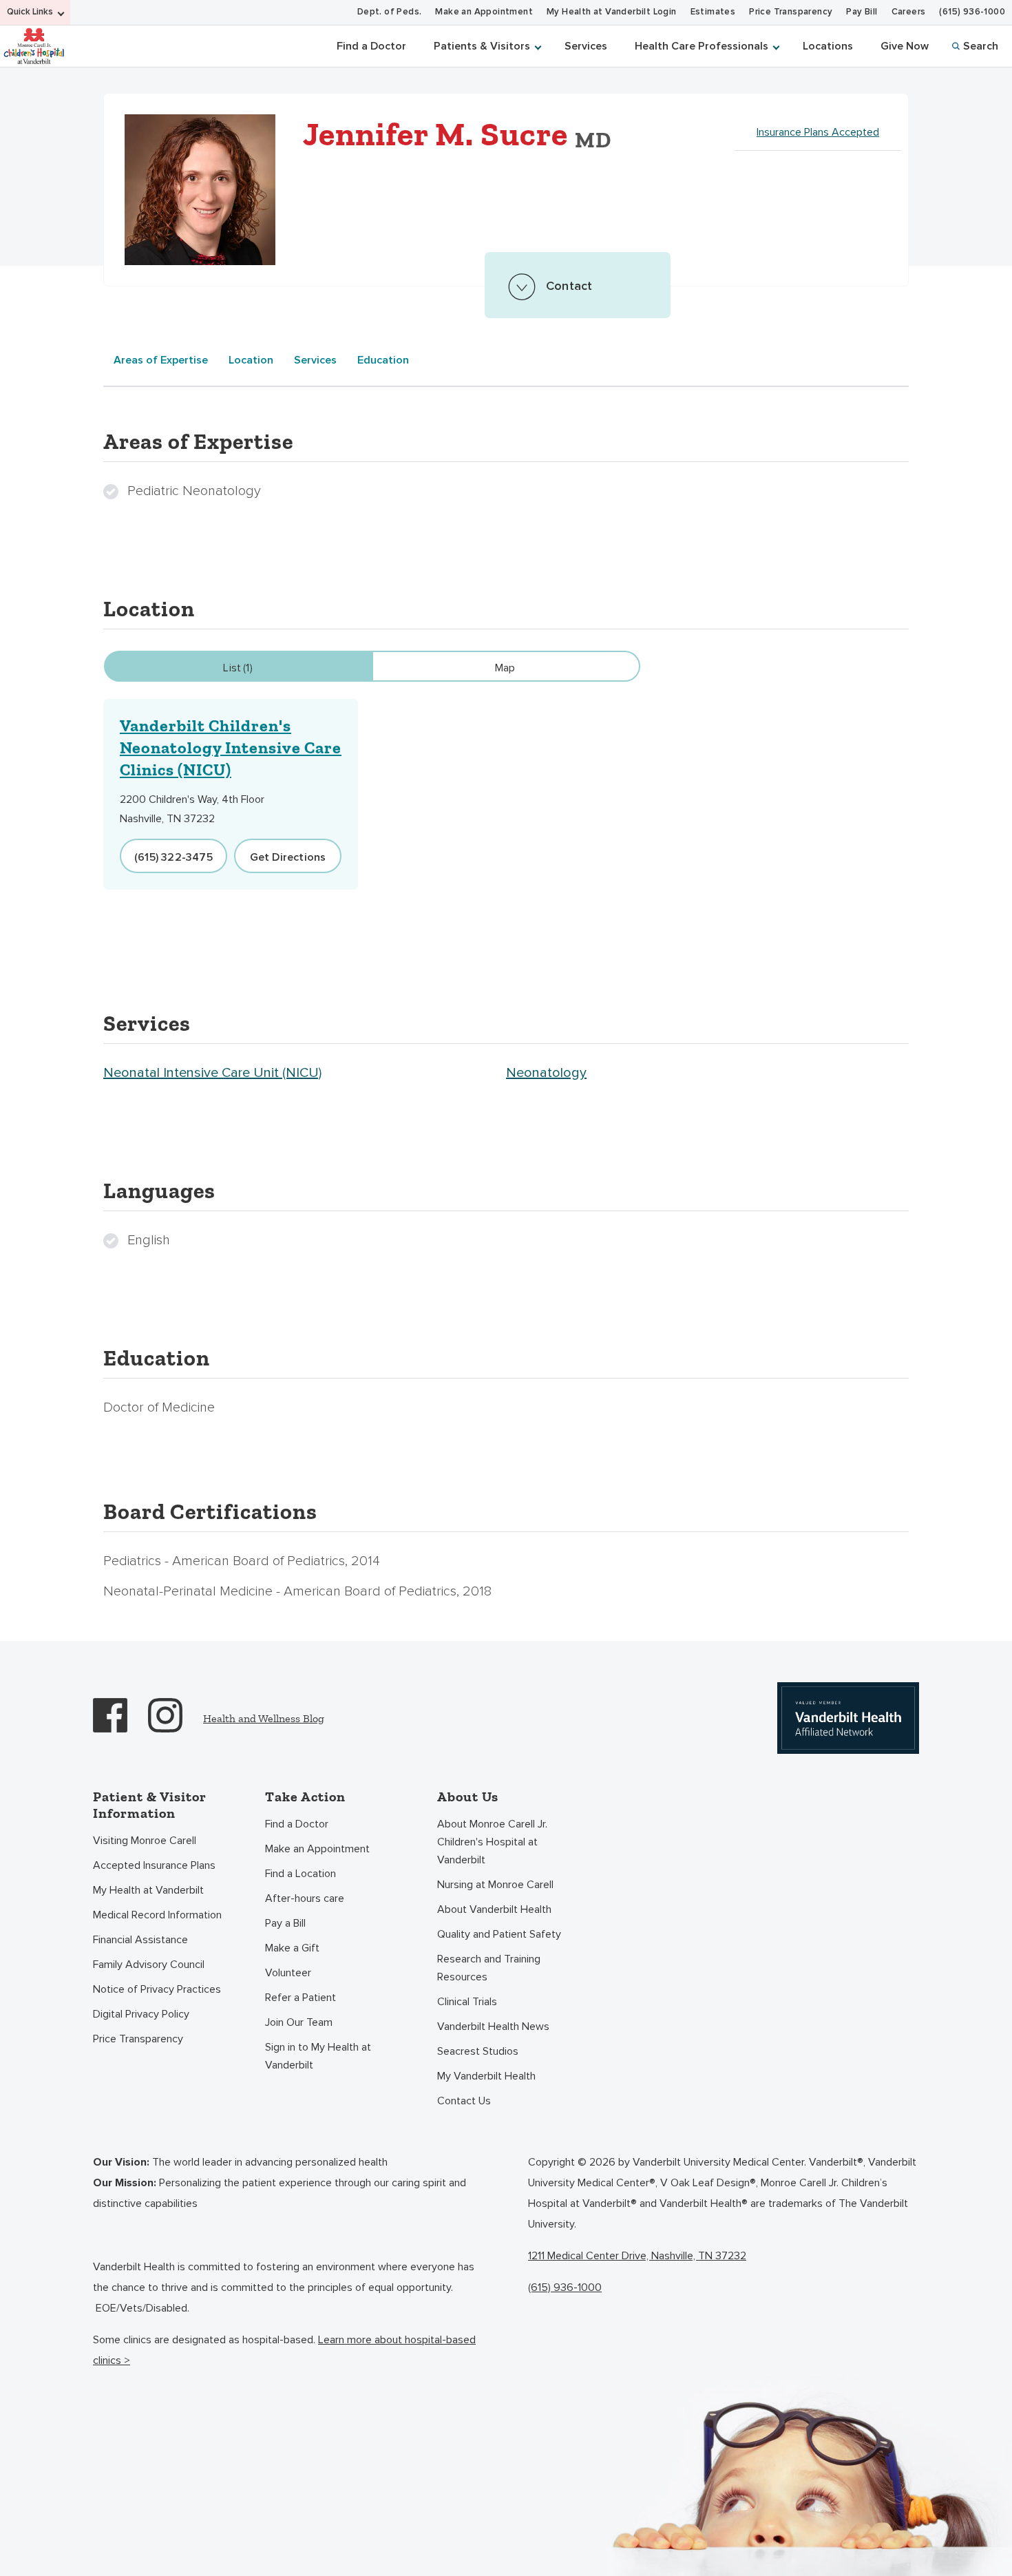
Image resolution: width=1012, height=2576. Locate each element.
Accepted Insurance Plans (154, 1865)
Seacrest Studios (478, 2051)
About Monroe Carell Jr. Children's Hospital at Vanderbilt (492, 1842)
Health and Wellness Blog (264, 1718)
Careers (909, 12)
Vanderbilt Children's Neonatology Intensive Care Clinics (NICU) (231, 747)
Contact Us (464, 2101)
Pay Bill (862, 12)
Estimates (713, 12)
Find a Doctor (371, 46)
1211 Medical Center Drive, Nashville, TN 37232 (637, 2256)
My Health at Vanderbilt (148, 1890)
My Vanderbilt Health (486, 2076)
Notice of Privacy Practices (157, 1989)
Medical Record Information (157, 1915)
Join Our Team (299, 2022)
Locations (828, 46)
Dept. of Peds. (390, 12)
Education (383, 360)
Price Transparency (791, 12)
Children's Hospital (34, 45)
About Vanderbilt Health (494, 1909)
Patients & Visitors (482, 46)
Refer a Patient (301, 1998)
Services (586, 46)
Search (981, 46)
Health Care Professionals (702, 46)
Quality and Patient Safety (499, 1934)
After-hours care (305, 1898)
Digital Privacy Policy (141, 2014)
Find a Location (301, 1874)
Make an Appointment (484, 12)
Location (251, 360)
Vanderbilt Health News (493, 2027)
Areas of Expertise (161, 360)
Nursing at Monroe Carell (495, 1885)
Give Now (905, 46)
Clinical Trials (467, 2002)
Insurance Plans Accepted (818, 132)
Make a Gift (292, 1948)
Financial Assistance (140, 1940)
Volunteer (288, 1973)
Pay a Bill (285, 1923)
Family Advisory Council (149, 1965)
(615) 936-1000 (972, 12)
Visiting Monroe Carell (145, 1841)
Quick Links (30, 12)
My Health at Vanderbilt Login (612, 12)
